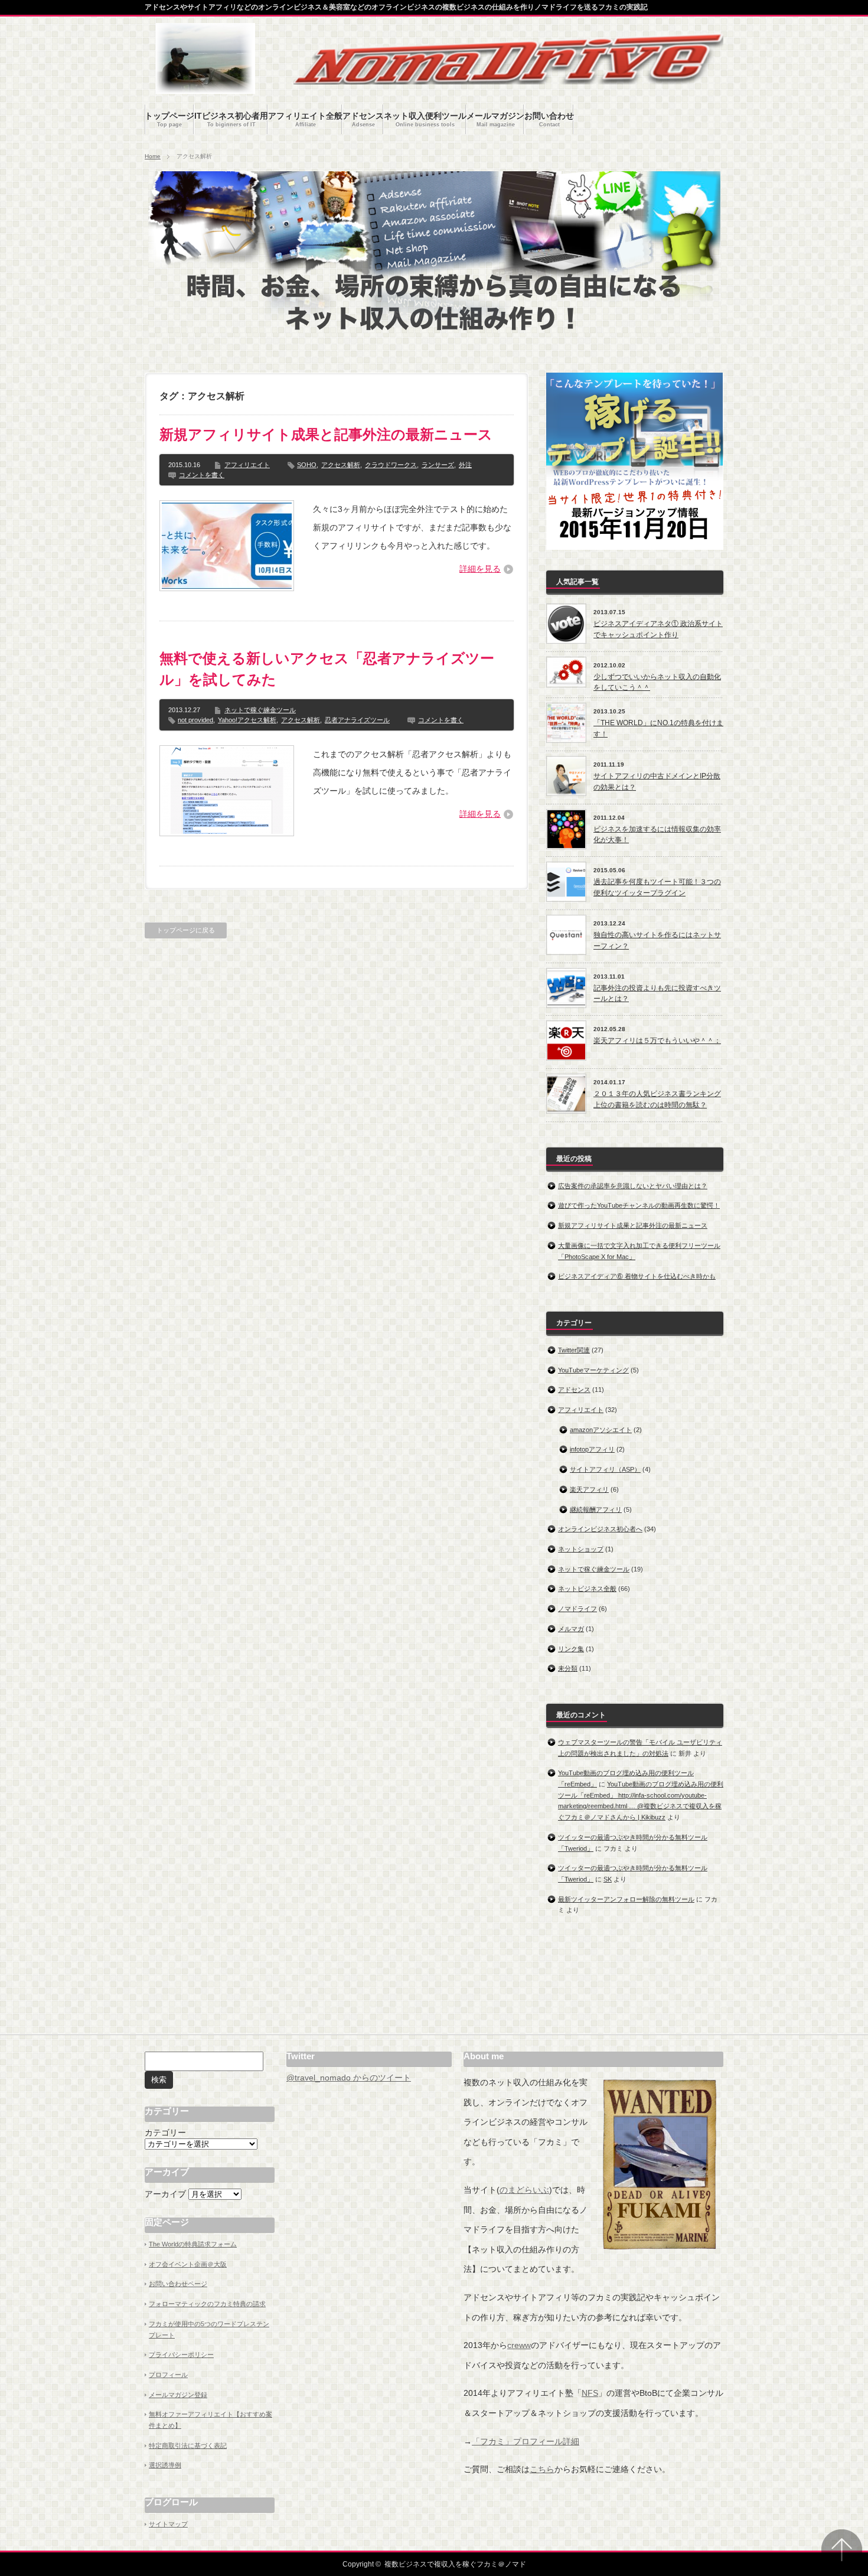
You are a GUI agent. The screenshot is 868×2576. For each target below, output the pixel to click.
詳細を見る (480, 569)
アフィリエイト (247, 465)
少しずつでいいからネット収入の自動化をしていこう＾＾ (657, 682)
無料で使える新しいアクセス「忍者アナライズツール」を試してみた (327, 669)
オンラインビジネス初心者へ (600, 1529)
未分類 (568, 1668)
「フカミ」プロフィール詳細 (526, 2441)
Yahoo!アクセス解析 (247, 720)
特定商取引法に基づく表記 (188, 2445)
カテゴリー (165, 2132)
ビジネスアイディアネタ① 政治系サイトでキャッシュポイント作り (658, 629)
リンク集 (571, 1649)
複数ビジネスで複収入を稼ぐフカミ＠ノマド (455, 2564)
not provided (195, 720)
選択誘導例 (165, 2465)
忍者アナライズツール (357, 720)
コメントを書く (202, 475)
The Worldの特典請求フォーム (193, 2244)
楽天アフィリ (589, 1489)
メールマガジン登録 (178, 2395)
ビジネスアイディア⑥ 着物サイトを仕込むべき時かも (637, 1276)
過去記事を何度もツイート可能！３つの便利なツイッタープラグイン (657, 887)
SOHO (307, 465)
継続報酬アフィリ (596, 1509)
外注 (465, 465)
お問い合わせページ (178, 2284)
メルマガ (571, 1629)
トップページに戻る (186, 930)
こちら (542, 2469)
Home (153, 156)
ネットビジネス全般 (587, 1589)
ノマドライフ (577, 1609)
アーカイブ (165, 2194)
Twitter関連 (574, 1350)
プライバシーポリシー (181, 2355)
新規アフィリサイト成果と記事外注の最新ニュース (326, 434)
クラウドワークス (391, 465)
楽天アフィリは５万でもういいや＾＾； (657, 1041)
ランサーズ (438, 465)
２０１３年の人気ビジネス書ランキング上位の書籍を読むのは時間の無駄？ (657, 1099)
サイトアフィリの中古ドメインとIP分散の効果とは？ (657, 782)
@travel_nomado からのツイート (349, 2078)
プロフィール (168, 2375)
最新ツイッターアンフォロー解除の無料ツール (626, 1899)
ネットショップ (581, 1549)
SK (608, 1879)
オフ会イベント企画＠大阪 (188, 2264)
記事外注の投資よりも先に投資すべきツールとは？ (657, 994)
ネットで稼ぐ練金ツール (260, 710)
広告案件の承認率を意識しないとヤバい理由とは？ (633, 1186)
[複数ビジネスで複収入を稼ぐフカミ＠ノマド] (205, 88)
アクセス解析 (341, 465)
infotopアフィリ (592, 1449)
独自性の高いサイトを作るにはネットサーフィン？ (657, 940)
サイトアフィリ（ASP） (605, 1469)
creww (519, 2345)
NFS (590, 2393)
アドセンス (574, 1390)
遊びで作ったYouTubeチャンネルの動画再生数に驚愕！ (639, 1205)
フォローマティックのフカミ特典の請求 (207, 2304)
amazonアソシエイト (601, 1430)
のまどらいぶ (524, 2190)
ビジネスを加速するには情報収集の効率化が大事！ (657, 835)
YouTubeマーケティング (593, 1370)
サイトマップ (168, 2524)
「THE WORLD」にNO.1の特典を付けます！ (658, 728)
